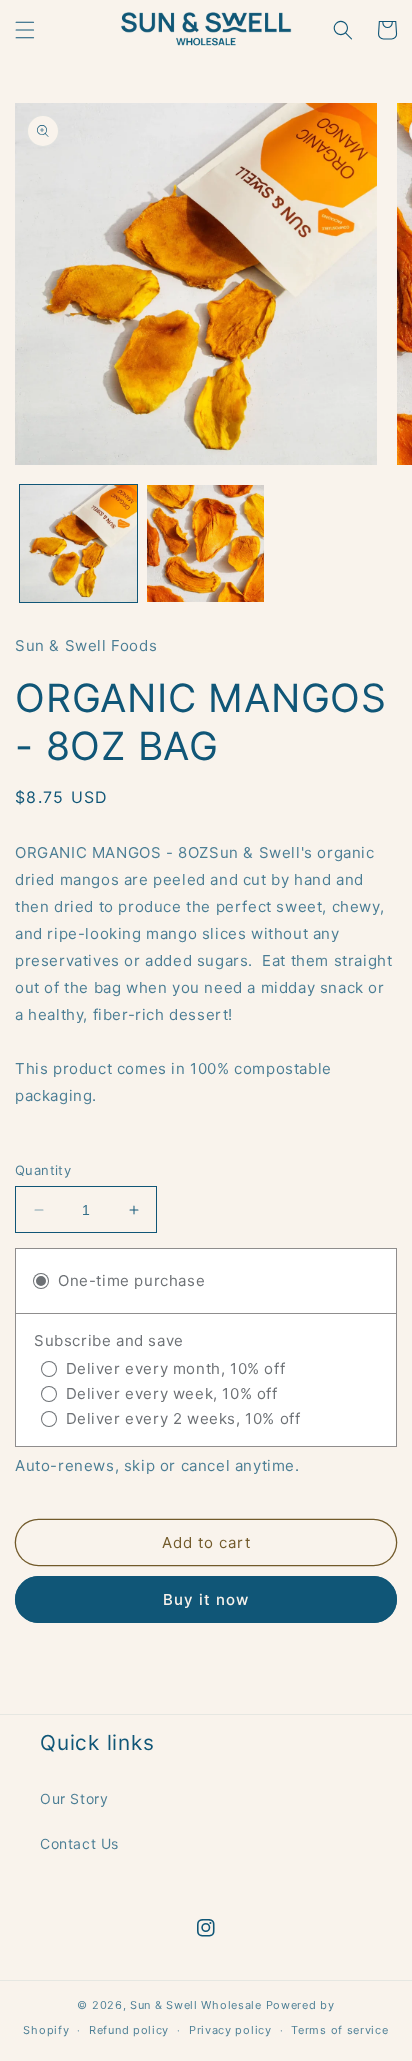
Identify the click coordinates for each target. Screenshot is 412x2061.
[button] (25, 30)
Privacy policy (230, 2030)
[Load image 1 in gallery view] (78, 543)
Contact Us (79, 1843)
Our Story (74, 1798)
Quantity (43, 1170)
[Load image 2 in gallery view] (205, 543)
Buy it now (206, 1599)
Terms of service (339, 2030)
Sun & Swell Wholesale (196, 2005)
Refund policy (129, 2030)
